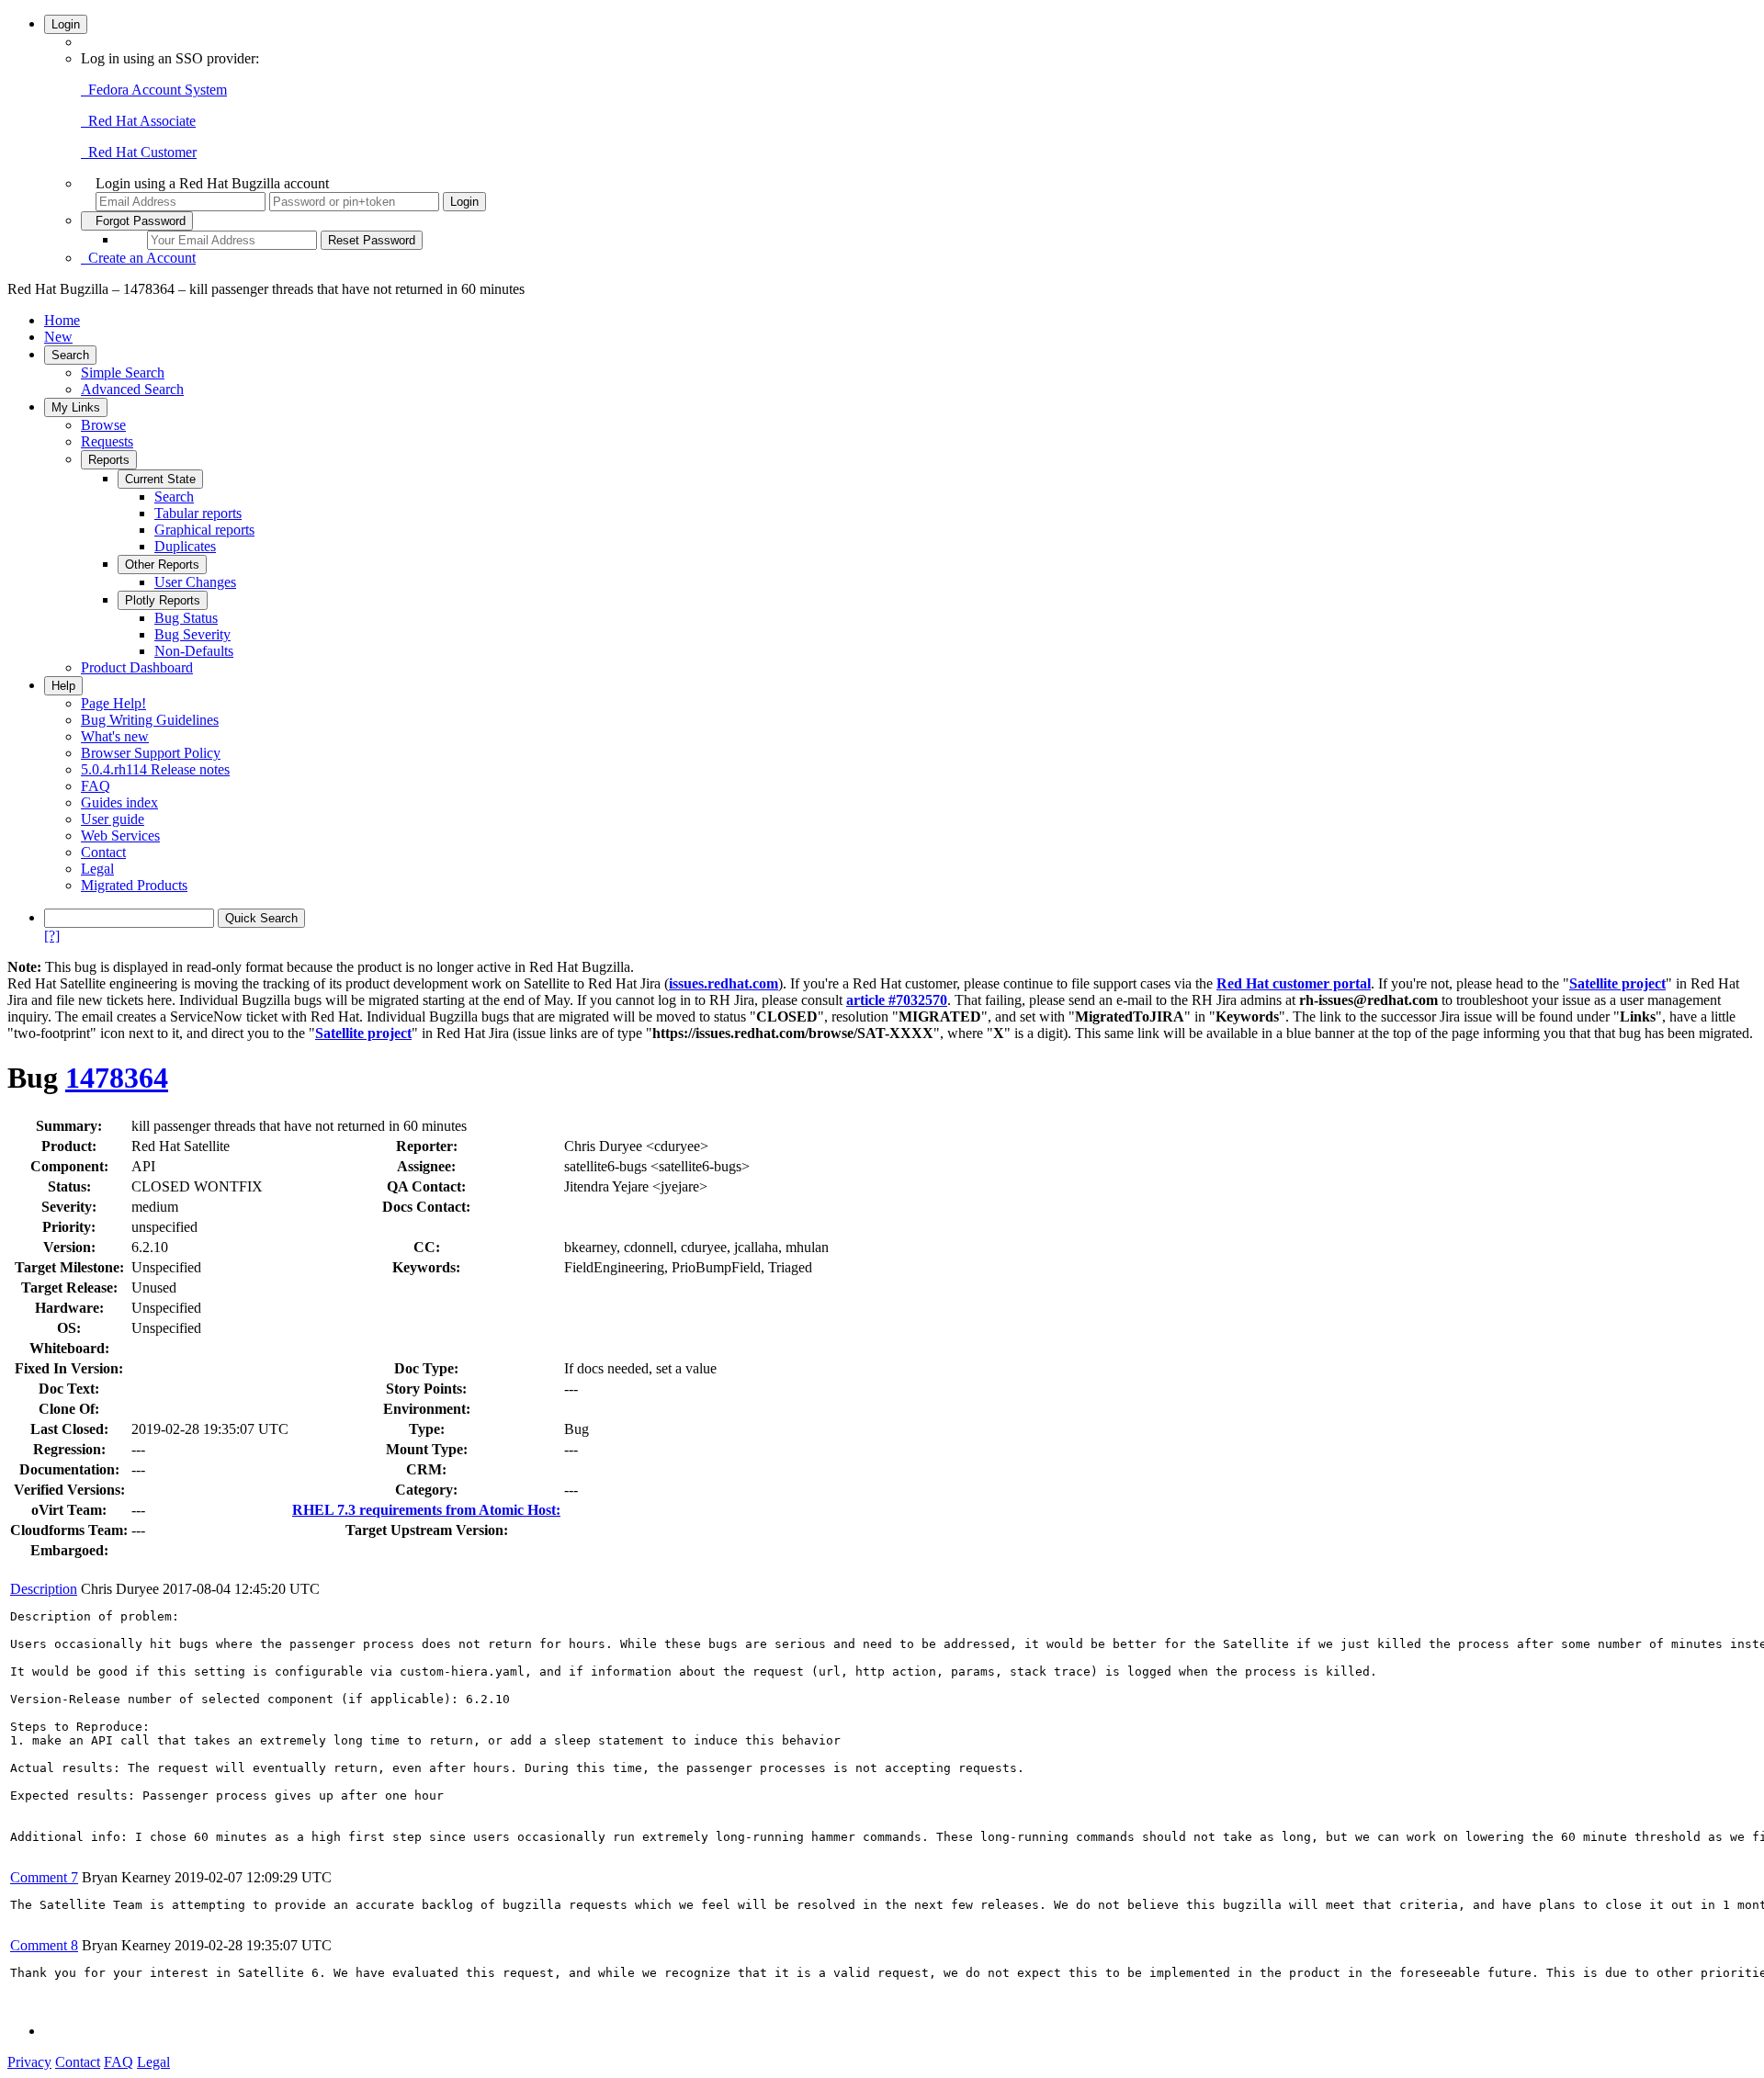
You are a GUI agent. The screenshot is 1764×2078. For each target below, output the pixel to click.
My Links (76, 407)
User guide (113, 819)
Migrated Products (134, 885)
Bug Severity (192, 634)
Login (66, 24)
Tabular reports (198, 513)
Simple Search (123, 373)
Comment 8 (44, 1945)
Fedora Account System (154, 90)
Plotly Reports (163, 600)
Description (44, 1589)
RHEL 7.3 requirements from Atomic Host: (426, 1510)
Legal (97, 869)
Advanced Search (132, 389)
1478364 (117, 1078)
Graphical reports (204, 530)
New (58, 337)
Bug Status (186, 618)
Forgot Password (137, 221)
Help (63, 686)
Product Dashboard (137, 667)
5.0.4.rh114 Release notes (155, 769)
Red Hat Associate (138, 121)
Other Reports (162, 565)
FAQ (96, 786)
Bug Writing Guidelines (150, 720)
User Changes (195, 582)
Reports (109, 460)
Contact (103, 852)
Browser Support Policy (151, 753)
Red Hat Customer (139, 152)
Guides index (119, 802)
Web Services (120, 836)
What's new (115, 736)
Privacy (29, 2062)
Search (70, 355)
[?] (52, 936)
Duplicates (185, 546)
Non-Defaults (194, 651)
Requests (107, 441)
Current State (160, 479)
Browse (103, 425)
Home (62, 320)
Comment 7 (44, 1877)
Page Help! (113, 703)
